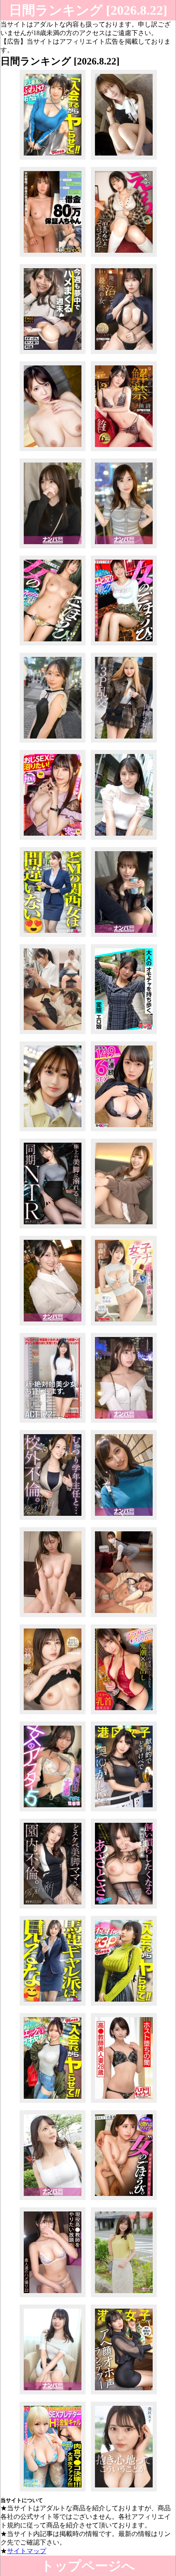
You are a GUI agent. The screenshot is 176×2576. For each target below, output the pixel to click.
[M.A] (124, 1617)
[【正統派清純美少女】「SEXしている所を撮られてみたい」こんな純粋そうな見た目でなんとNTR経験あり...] (124, 840)
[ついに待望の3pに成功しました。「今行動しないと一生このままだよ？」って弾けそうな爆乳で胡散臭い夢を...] (124, 2005)
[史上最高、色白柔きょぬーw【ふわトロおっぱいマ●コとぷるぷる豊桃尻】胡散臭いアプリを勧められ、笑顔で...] (53, 159)
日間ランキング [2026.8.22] (88, 10)
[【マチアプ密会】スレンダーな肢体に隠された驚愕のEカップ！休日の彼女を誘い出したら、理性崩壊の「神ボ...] (124, 937)
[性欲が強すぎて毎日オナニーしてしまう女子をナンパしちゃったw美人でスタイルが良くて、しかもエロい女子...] (124, 548)
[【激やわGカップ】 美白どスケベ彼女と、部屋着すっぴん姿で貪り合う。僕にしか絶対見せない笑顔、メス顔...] (53, 354)
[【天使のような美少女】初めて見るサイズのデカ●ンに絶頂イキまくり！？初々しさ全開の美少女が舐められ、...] (53, 742)
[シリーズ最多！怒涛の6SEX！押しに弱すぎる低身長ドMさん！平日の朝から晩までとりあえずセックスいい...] (124, 1131)
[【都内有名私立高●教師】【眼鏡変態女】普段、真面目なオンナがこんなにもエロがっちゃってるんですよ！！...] (53, 2297)
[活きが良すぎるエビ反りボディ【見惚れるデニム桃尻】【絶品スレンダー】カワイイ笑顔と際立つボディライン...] (53, 2103)
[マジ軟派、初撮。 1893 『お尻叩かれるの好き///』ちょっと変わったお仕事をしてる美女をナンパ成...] (124, 1520)
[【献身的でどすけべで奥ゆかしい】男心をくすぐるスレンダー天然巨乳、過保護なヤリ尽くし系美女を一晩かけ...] (124, 1811)
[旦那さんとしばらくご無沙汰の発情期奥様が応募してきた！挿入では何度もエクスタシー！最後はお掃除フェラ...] (53, 451)
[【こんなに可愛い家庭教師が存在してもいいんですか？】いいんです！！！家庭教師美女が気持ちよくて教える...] (124, 1228)
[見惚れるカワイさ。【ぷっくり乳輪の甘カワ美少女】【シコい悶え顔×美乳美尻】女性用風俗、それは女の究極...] (124, 2200)
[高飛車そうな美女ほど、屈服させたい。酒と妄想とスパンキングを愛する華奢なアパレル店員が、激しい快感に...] (124, 159)
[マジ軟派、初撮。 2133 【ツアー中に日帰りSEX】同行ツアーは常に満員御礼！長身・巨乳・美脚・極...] (53, 2394)
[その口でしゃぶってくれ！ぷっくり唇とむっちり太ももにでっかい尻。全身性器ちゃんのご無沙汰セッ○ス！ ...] (53, 1131)
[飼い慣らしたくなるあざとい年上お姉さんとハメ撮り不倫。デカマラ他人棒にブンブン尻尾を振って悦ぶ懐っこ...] (124, 1908)
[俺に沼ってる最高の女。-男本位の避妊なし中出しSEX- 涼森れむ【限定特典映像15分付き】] (53, 1714)
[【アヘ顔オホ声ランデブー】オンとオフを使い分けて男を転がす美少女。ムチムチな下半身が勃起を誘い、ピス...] (124, 2394)
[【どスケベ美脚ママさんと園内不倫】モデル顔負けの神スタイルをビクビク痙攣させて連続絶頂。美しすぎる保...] (53, 1908)
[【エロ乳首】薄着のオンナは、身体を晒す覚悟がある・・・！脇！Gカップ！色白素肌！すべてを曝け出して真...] (53, 2200)
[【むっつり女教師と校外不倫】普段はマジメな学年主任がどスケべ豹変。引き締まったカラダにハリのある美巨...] (53, 1520)
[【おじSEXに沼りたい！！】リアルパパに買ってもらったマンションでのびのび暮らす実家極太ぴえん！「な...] (53, 840)
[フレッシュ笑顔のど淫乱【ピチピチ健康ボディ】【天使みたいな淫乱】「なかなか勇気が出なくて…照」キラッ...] (53, 645)
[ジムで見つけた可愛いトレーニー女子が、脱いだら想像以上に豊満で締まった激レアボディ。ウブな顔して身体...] (124, 257)
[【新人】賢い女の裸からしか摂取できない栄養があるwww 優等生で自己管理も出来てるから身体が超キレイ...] (53, 2005)
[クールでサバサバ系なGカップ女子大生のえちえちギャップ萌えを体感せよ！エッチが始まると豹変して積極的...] (53, 1617)
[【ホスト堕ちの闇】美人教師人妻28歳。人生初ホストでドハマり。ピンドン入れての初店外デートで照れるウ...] (124, 2103)
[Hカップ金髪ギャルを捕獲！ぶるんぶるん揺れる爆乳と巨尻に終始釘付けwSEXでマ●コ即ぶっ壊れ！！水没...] (53, 2491)
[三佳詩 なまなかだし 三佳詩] (124, 451)
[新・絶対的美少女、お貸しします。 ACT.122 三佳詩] (53, 1423)
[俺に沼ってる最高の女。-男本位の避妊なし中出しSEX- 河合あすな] (124, 354)
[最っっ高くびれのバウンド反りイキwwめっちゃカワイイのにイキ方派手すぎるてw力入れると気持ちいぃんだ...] (124, 645)
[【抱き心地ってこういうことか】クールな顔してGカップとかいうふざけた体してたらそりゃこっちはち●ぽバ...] (124, 2491)
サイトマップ (27, 2551)
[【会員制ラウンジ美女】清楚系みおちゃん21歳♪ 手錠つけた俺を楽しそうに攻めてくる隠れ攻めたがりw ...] (53, 548)
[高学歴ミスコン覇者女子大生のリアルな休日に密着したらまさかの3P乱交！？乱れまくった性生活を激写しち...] (124, 742)
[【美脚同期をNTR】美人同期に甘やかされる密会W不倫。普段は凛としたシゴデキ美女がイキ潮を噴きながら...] (53, 1228)
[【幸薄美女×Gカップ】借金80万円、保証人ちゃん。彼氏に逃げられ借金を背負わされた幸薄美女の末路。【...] (53, 257)
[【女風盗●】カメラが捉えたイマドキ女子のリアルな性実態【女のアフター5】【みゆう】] (53, 1811)
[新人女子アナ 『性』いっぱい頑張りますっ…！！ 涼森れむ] (124, 1325)
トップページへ (88, 2566)
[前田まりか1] (124, 2297)
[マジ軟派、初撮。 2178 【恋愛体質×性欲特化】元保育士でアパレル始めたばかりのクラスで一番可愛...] (124, 1423)
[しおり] (53, 1034)
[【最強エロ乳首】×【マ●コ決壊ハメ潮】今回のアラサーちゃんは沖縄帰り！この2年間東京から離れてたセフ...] (124, 1714)
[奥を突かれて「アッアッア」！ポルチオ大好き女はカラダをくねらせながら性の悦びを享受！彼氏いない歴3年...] (53, 1325)
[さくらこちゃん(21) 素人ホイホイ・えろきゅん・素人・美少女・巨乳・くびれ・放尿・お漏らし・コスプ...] (124, 1034)
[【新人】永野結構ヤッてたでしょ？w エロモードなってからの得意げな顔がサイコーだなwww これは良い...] (53, 937)
